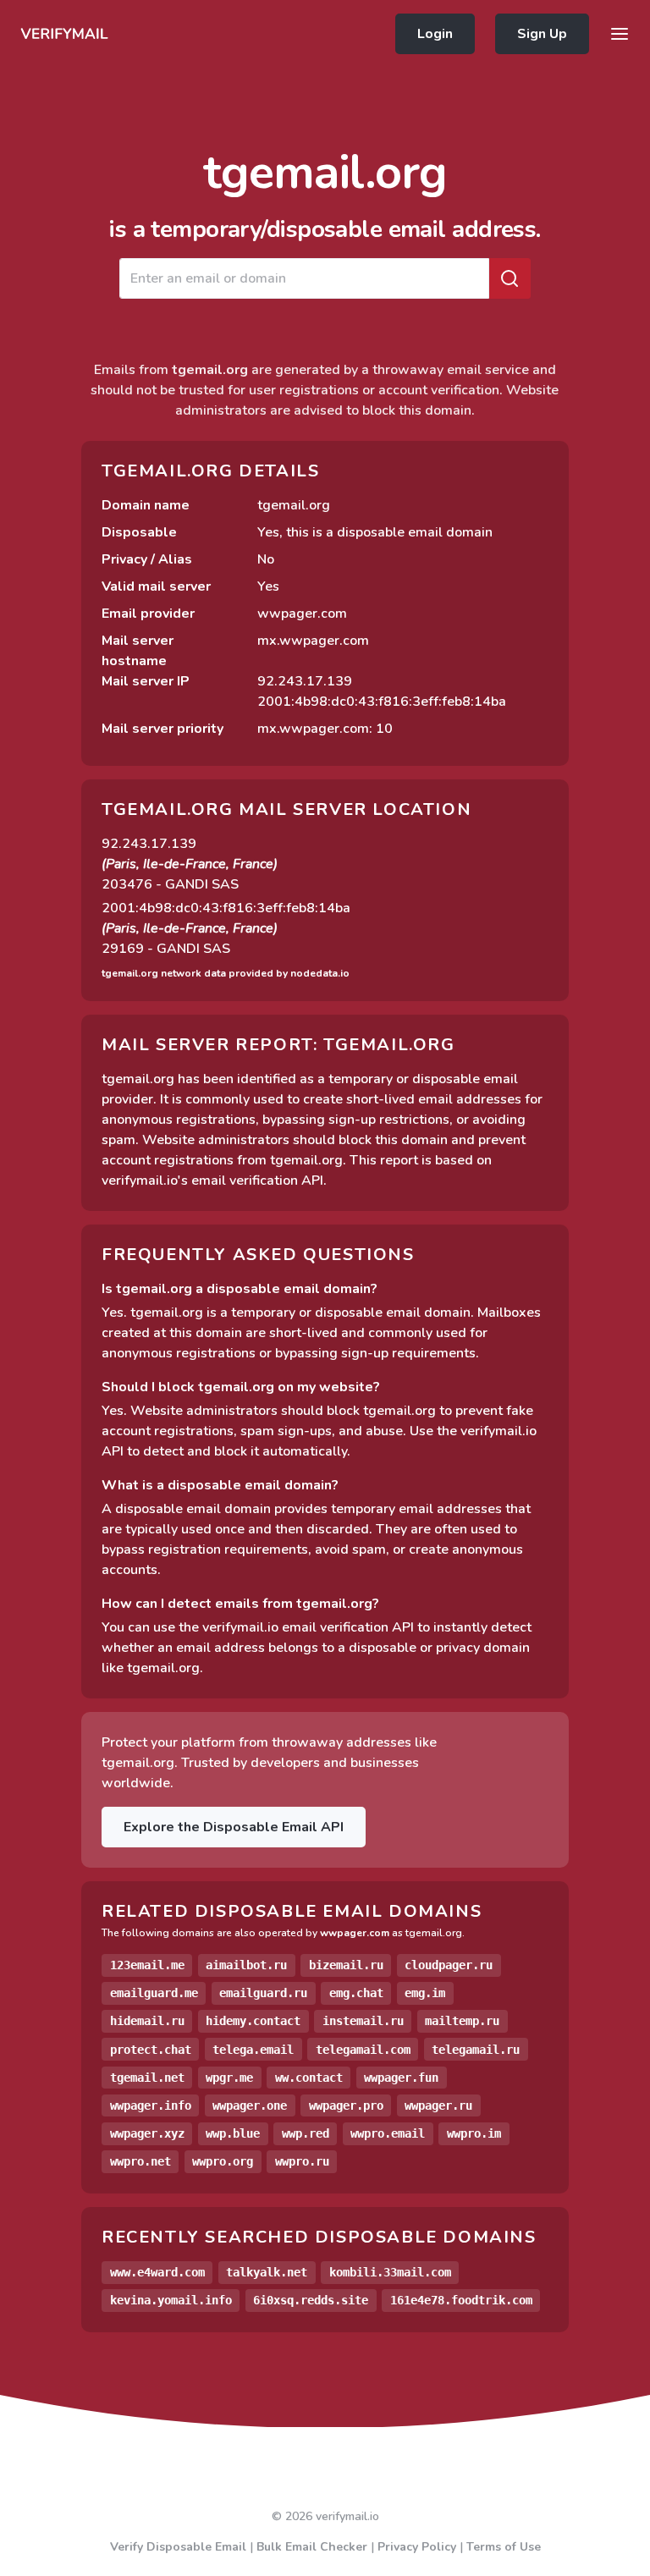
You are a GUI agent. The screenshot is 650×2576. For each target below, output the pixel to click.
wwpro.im (474, 2133)
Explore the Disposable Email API (234, 1827)
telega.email (253, 2050)
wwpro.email (388, 2133)
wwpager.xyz (147, 2133)
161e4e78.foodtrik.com (461, 2300)
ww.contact (309, 2078)
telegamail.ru (476, 2050)
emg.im (425, 1993)
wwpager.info (151, 2105)
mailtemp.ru (462, 2021)
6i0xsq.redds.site (311, 2300)
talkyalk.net (267, 2272)
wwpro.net (140, 2161)
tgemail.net (147, 2078)
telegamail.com (363, 2050)
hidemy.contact (253, 2021)
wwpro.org (223, 2161)
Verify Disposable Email (178, 2547)
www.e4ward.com (157, 2272)
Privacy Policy (417, 2547)
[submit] (510, 278)
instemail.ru (363, 2021)
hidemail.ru (147, 2021)
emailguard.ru (263, 1993)
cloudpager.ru (449, 1965)
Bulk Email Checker (312, 2547)
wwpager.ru (438, 2105)
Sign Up (542, 34)
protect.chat (151, 2050)
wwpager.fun (401, 2078)
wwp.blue (233, 2133)
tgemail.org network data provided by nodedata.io (226, 973)
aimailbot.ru (246, 1965)
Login (435, 34)
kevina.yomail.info (171, 2300)
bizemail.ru (346, 1965)
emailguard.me (154, 1993)
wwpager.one (250, 2105)
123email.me (147, 1965)
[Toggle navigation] (620, 34)
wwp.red (306, 2133)
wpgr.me (229, 2078)
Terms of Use (504, 2547)
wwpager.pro (346, 2105)
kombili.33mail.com (390, 2272)
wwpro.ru (302, 2161)
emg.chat (356, 1993)
